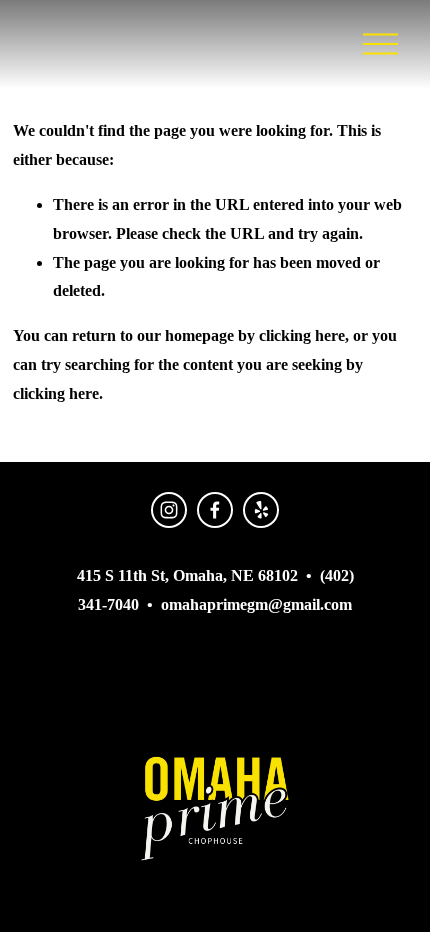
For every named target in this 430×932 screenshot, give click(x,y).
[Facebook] (215, 510)
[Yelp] (261, 510)
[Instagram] (169, 510)
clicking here (302, 335)
